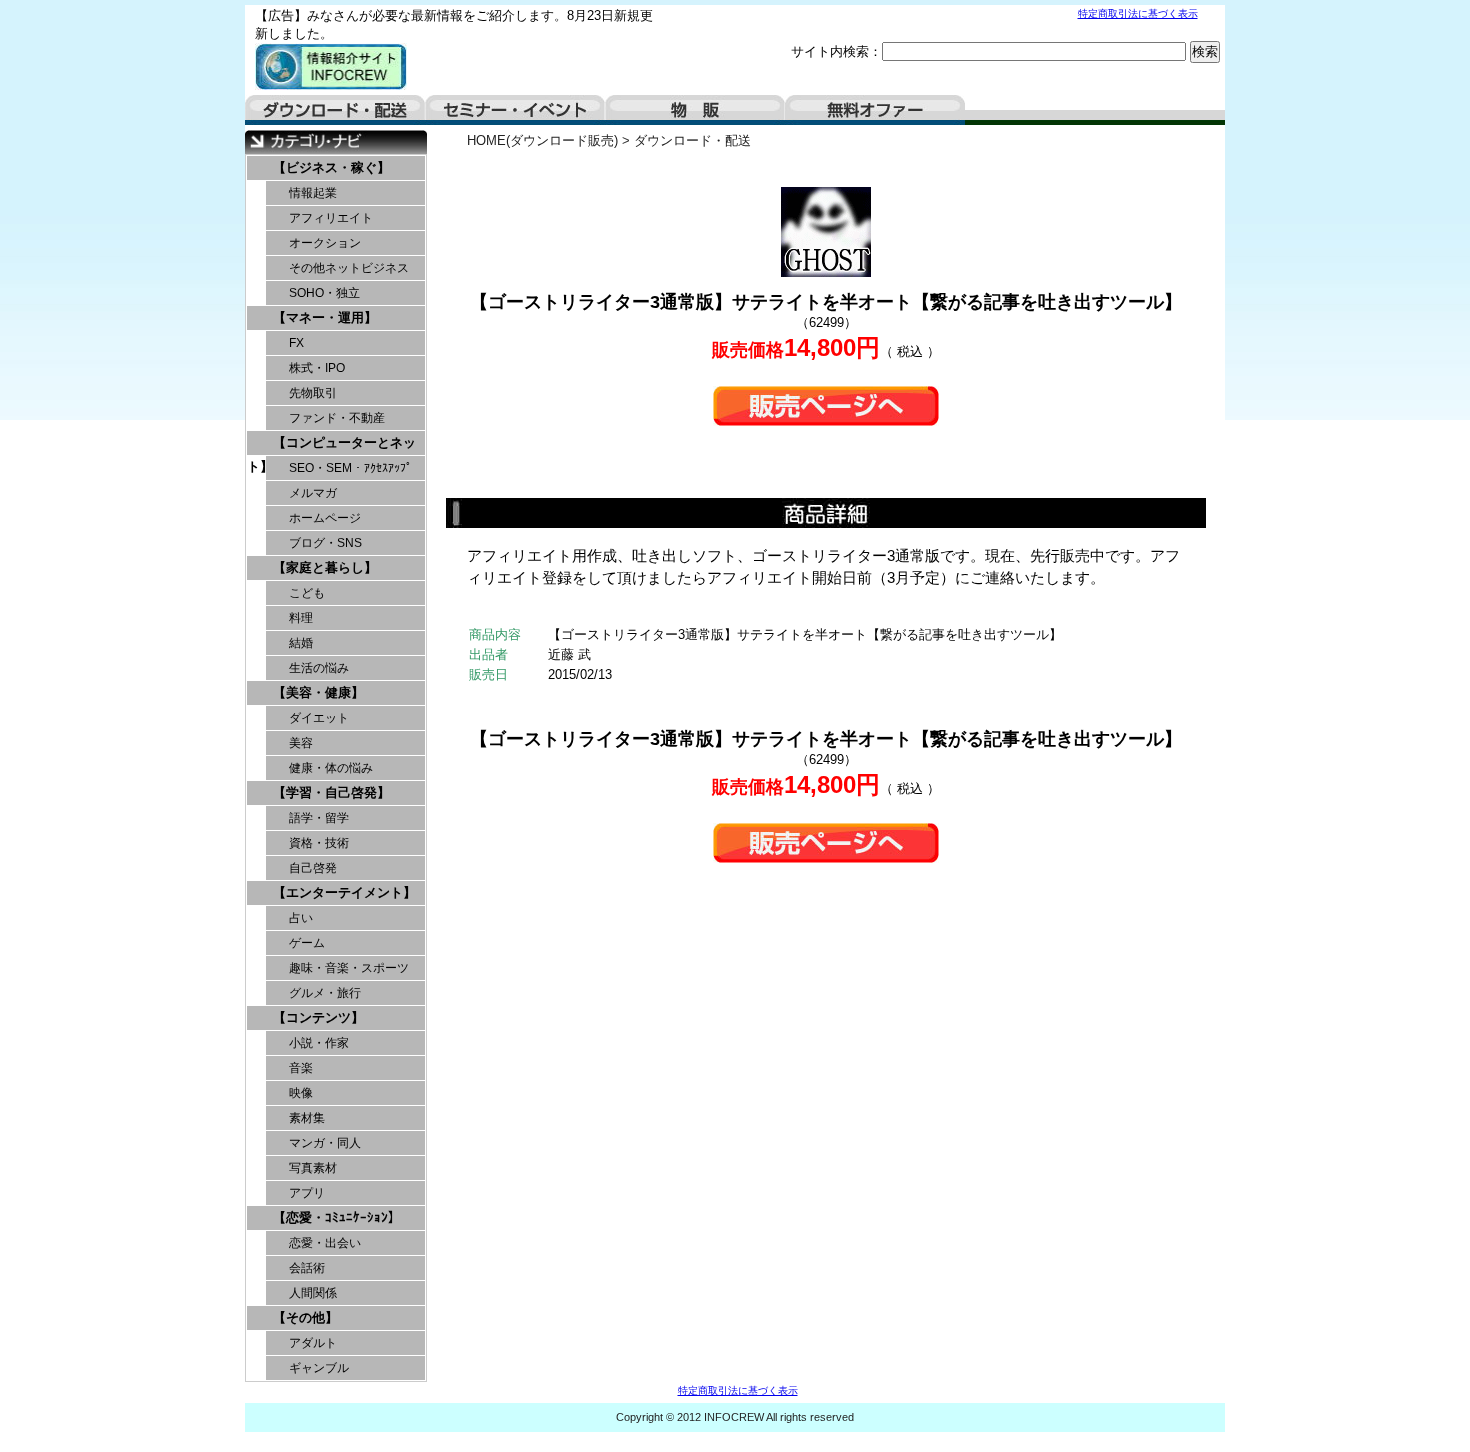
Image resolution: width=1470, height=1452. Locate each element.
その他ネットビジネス (349, 268)
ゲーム (307, 943)
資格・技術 (319, 843)
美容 (301, 743)
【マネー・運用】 (325, 317)
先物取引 (313, 393)
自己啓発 (313, 868)
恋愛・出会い (325, 1243)
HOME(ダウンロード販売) (542, 140)
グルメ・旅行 (325, 993)
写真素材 (313, 1168)
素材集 (307, 1118)
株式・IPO (317, 368)
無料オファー (875, 110)
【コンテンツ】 (318, 1017)
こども (307, 593)
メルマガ (313, 493)
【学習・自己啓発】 (331, 792)
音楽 (301, 1068)
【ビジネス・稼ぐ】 (331, 167)
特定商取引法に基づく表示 (1138, 13)
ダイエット (319, 718)
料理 (301, 618)
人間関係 (313, 1293)
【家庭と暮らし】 (325, 567)
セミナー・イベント (515, 110)
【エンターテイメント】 (344, 892)
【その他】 (305, 1317)
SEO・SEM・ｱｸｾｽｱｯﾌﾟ (350, 468)
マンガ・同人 (325, 1143)
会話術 (307, 1268)
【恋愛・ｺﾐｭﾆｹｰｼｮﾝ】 (337, 1217)
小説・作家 (319, 1043)
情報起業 (313, 193)
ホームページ (325, 518)
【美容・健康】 (318, 692)
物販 (695, 110)
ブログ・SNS (325, 543)
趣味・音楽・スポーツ (349, 968)
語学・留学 (319, 818)
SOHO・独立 (324, 293)
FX (296, 343)
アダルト (313, 1343)
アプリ (307, 1193)
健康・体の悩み (331, 768)
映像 (301, 1093)
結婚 (301, 643)
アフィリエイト (331, 218)
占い (301, 918)
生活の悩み (319, 668)
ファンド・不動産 (337, 418)
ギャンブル (319, 1368)
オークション (325, 243)
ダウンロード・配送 (335, 110)
